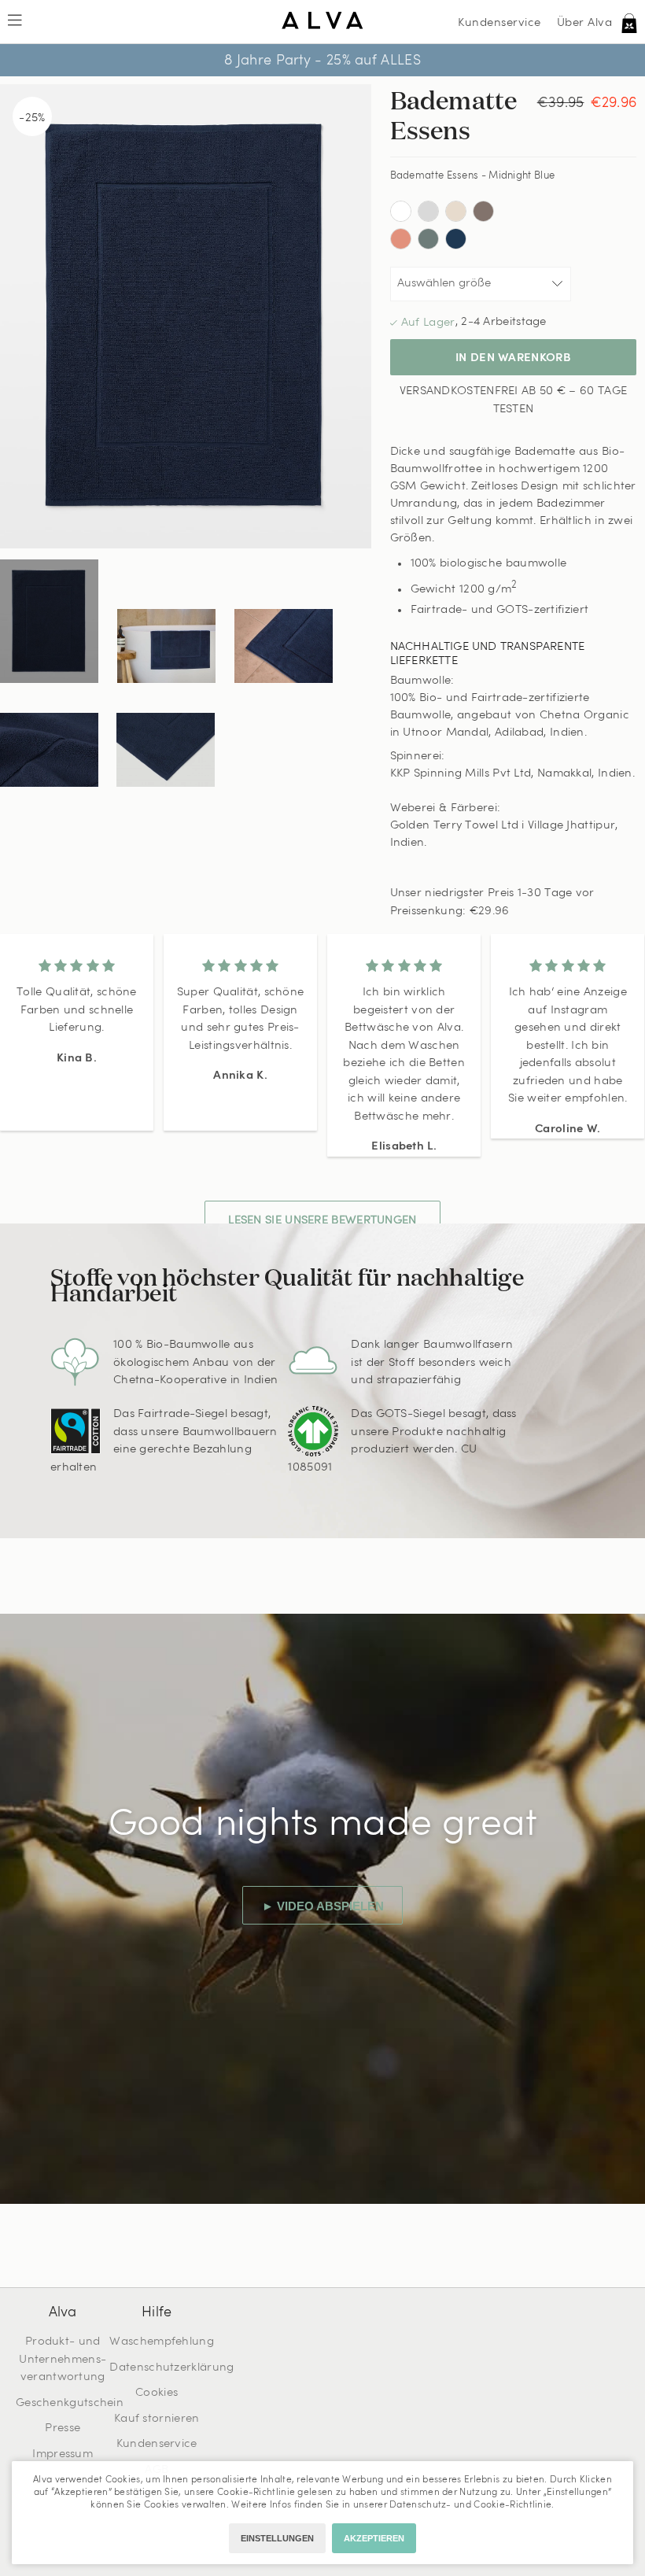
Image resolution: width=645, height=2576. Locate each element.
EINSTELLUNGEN (277, 2538)
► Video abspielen (323, 1906)
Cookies (157, 2393)
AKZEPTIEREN (374, 2538)
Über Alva (585, 23)
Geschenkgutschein (70, 2403)
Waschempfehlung (162, 2342)
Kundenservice (499, 23)
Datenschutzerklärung (171, 2368)
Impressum (63, 2454)
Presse (63, 2428)
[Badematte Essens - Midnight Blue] (49, 621)
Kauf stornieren (157, 2419)
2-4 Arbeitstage (504, 322)
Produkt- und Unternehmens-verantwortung (63, 2360)
